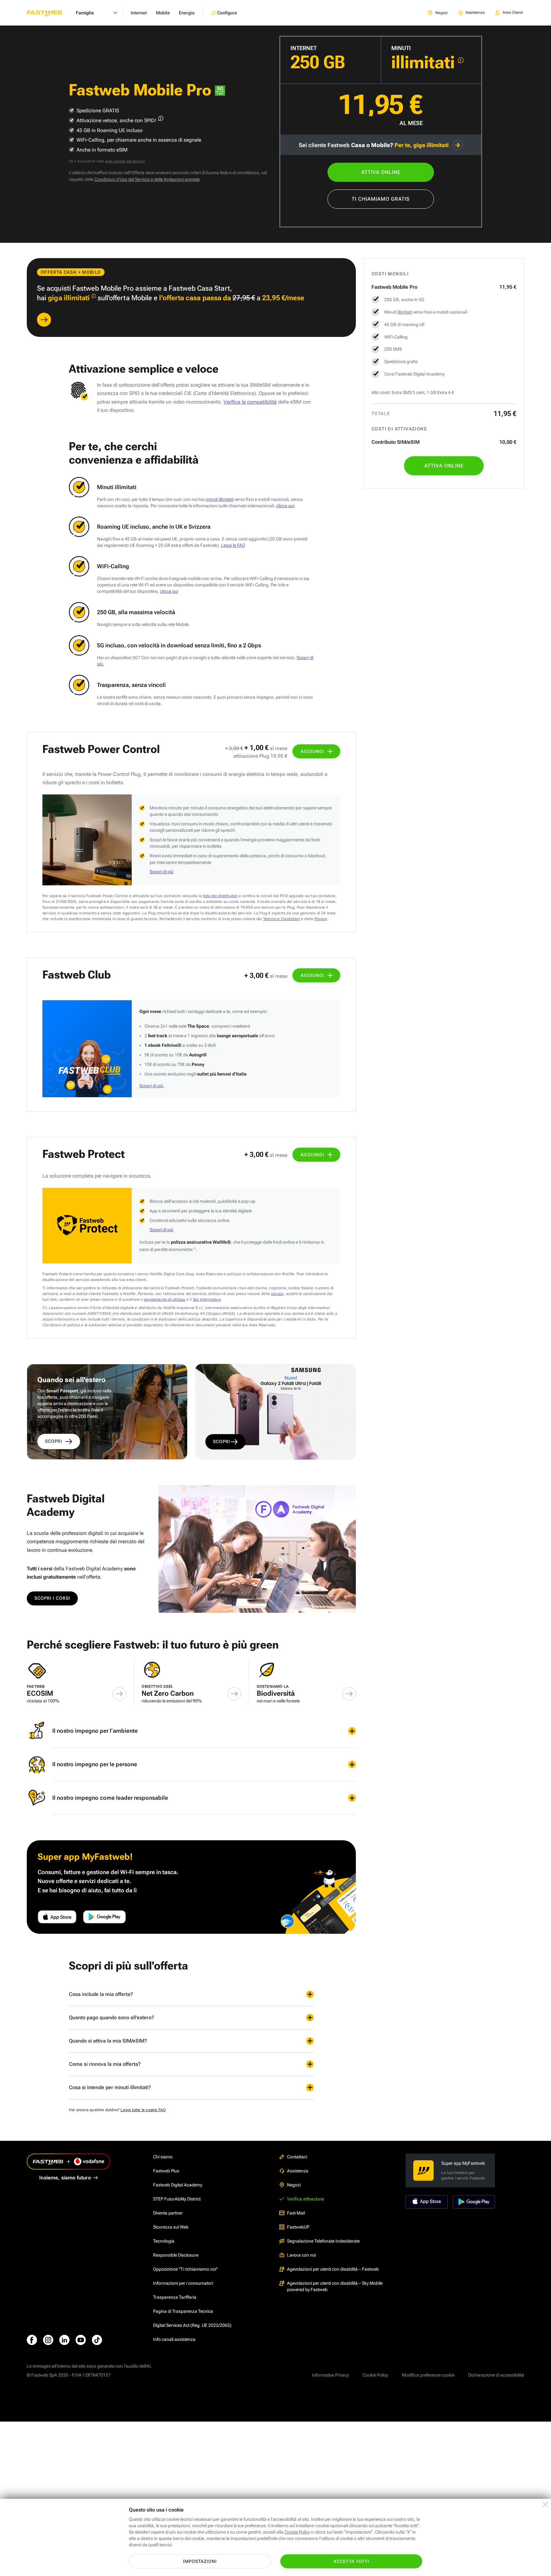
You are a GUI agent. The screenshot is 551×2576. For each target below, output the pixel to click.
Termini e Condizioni (282, 919)
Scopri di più (162, 872)
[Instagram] (48, 2340)
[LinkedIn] (64, 2340)
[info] (461, 60)
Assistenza (298, 2171)
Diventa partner (168, 2213)
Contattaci (297, 2157)
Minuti (401, 48)
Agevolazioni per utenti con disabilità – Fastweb (333, 2269)
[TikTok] (97, 2340)
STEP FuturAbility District (177, 2199)
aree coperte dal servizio (125, 161)
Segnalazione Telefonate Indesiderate (323, 2241)
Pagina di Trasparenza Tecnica (183, 2311)
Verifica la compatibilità (250, 402)
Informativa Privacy (330, 2375)
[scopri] (44, 320)
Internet (304, 48)
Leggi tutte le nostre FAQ (143, 2110)
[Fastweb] (49, 13)
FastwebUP (298, 2227)
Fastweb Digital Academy (178, 2185)
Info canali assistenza (174, 2339)
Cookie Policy (375, 2375)
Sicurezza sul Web (171, 2227)
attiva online (381, 172)
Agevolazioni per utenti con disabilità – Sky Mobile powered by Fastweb (335, 2286)
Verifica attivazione (305, 2199)
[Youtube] (81, 2340)
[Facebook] (32, 2340)
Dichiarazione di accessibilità (496, 2375)
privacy (277, 1294)
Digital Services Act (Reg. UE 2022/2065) (192, 2325)
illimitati (405, 312)
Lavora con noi (301, 2255)
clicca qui (285, 506)
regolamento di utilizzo (165, 1299)
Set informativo (207, 1299)
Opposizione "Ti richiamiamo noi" (185, 2269)
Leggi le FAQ (233, 545)
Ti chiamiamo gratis (381, 199)
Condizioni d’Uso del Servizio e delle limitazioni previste (147, 179)
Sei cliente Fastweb (374, 145)
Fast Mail (296, 2213)
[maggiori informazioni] (161, 118)
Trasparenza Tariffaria (175, 2297)
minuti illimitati (220, 499)
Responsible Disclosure (176, 2255)
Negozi (294, 2185)
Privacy (321, 919)
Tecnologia (164, 2241)
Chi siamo (163, 2157)
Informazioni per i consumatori (183, 2283)
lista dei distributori (220, 896)
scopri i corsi (52, 1598)
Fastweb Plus (166, 2171)
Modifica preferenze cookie (428, 2375)
